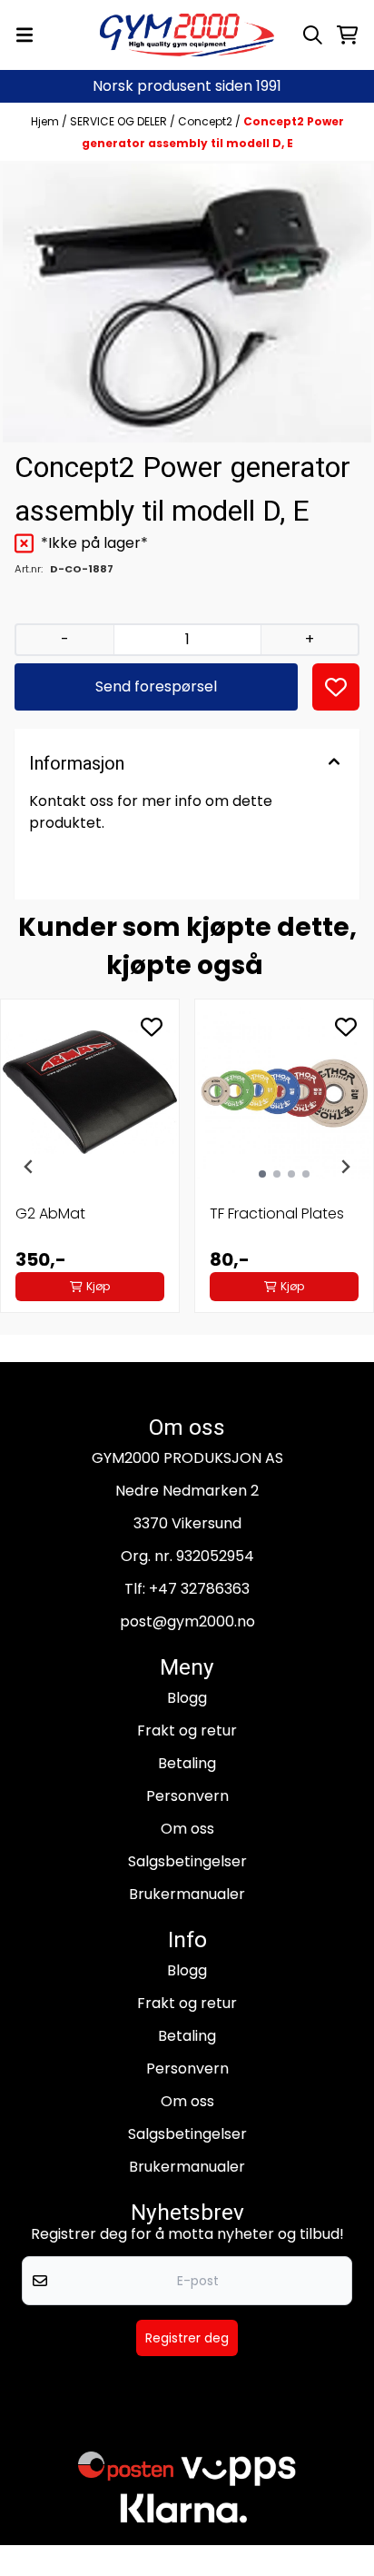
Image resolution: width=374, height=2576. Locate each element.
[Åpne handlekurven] (347, 35)
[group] (90, 1167)
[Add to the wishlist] (152, 1027)
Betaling (187, 1763)
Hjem (46, 121)
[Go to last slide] (29, 1167)
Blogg (187, 1698)
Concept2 (207, 121)
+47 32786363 (199, 1589)
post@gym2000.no (187, 1621)
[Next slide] (345, 1167)
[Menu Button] (25, 35)
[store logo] (187, 35)
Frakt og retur (187, 1731)
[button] (336, 687)
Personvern (187, 1796)
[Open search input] (313, 35)
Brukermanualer (187, 1894)
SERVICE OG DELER (120, 121)
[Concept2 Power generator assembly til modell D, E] (187, 303)
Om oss (187, 1829)
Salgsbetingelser (187, 1861)
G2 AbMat (50, 1213)
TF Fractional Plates (277, 1213)
